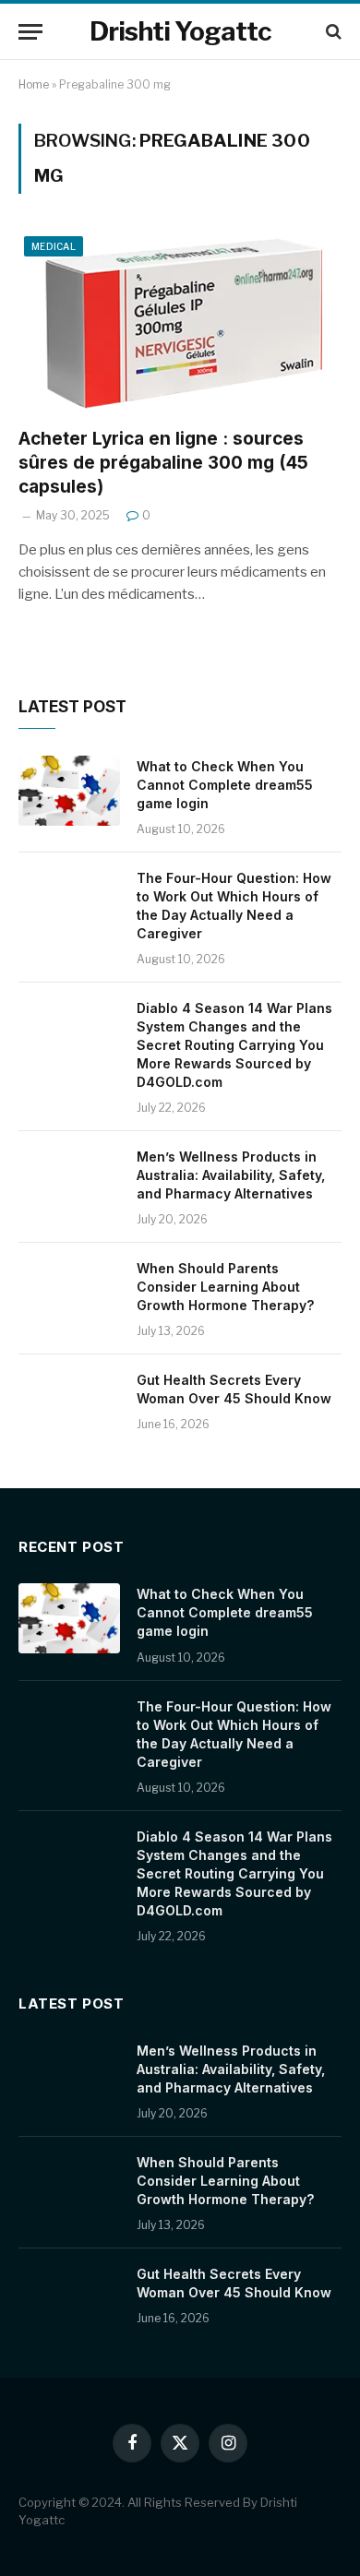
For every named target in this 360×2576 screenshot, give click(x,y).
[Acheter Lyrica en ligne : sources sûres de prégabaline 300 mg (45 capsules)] (180, 322)
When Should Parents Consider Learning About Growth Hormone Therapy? (225, 1287)
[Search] (332, 32)
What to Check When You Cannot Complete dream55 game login (225, 785)
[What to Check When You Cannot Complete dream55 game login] (69, 791)
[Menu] (30, 32)
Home (34, 84)
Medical (54, 246)
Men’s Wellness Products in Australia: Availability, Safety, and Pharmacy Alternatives (231, 1175)
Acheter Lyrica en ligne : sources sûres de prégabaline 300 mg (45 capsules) (163, 463)
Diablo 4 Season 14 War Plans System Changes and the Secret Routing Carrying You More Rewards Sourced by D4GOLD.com (234, 1045)
